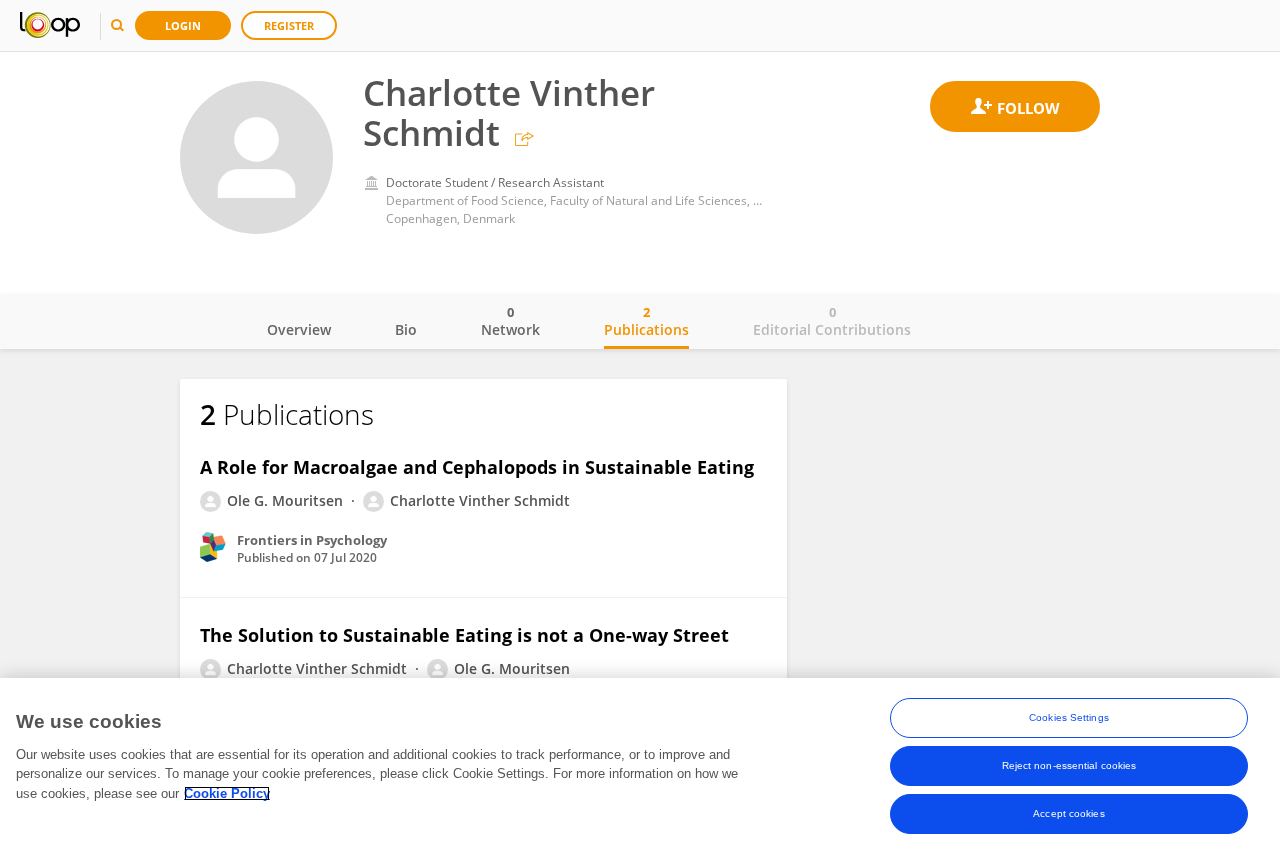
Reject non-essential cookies (1069, 765)
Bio (406, 329)
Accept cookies (1068, 813)
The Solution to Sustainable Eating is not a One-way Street (464, 635)
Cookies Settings (1069, 717)
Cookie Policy (227, 793)
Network (510, 321)
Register (289, 25)
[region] (640, 764)
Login (183, 25)
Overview (299, 329)
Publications (646, 321)
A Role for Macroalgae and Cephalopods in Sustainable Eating (477, 467)
